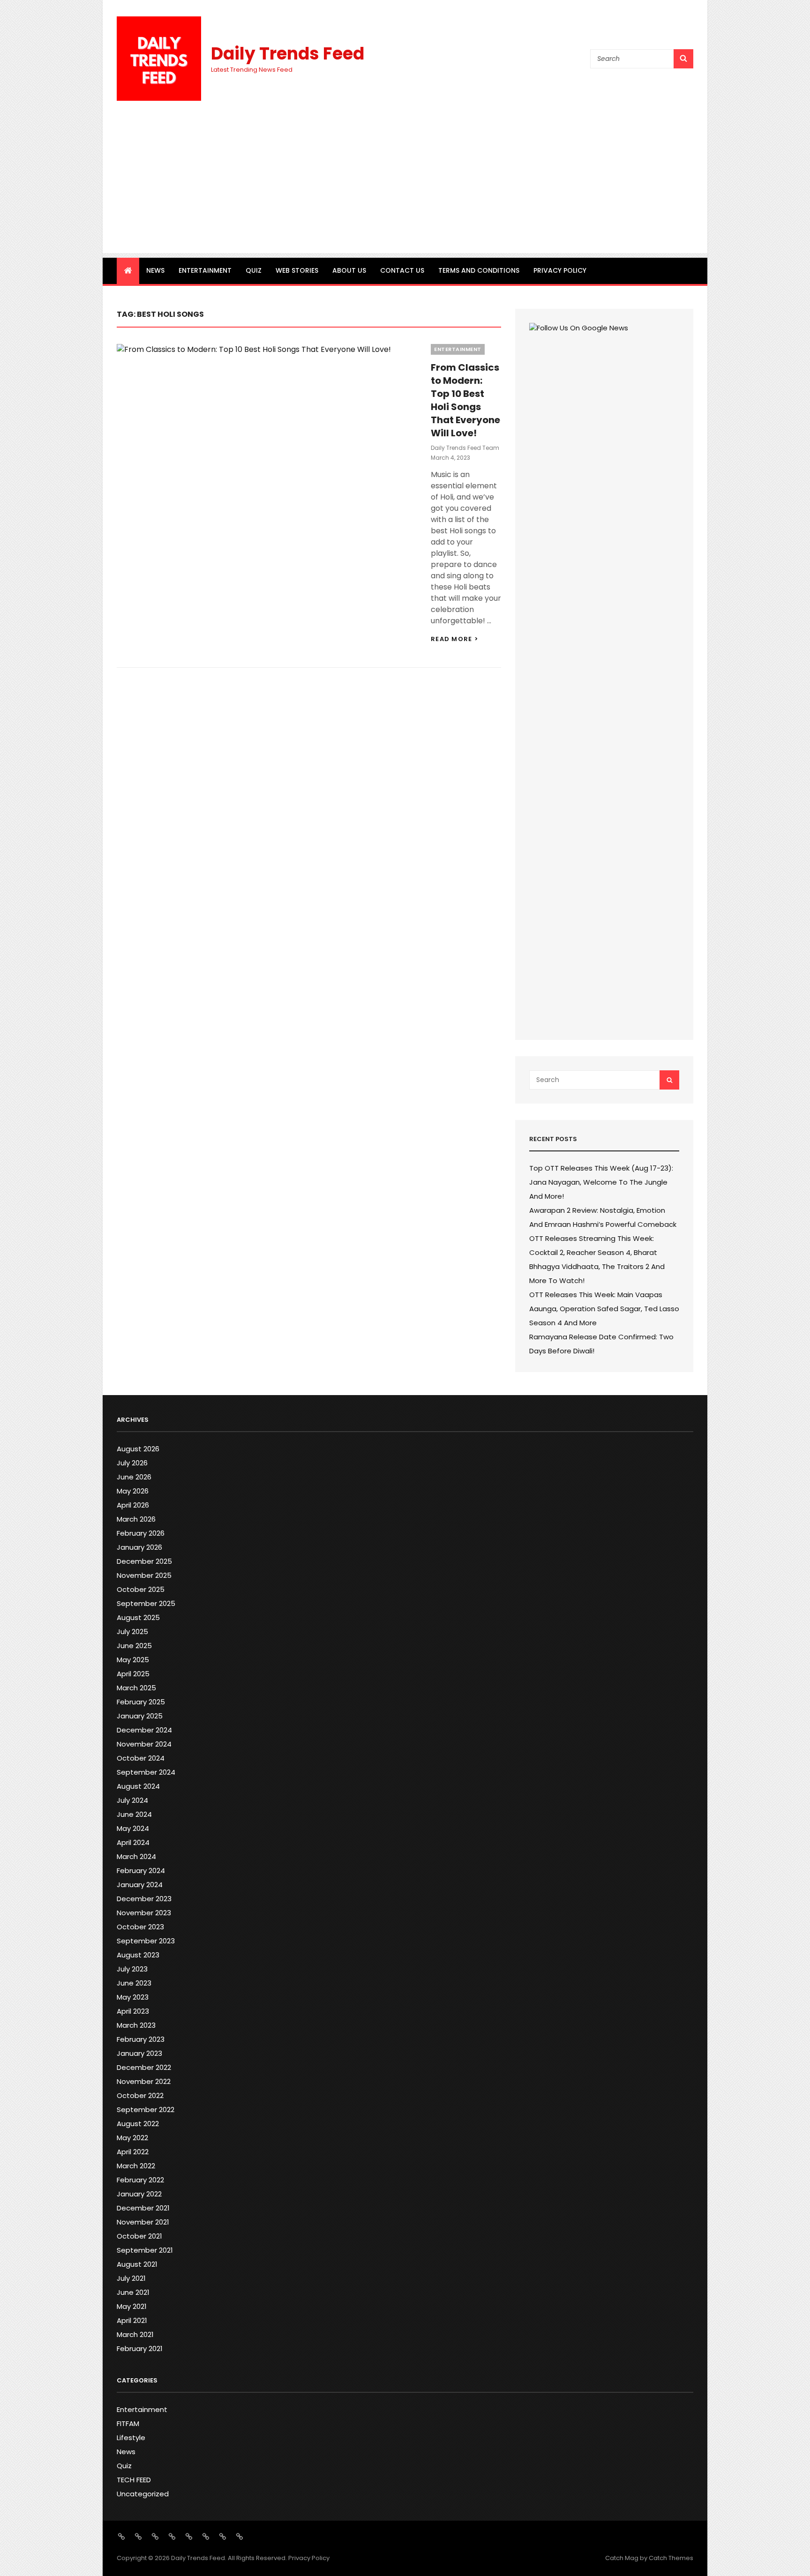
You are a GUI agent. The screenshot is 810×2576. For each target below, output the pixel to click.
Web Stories (297, 270)
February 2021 (140, 2348)
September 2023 (146, 1941)
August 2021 (137, 2264)
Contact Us (402, 270)
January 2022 (139, 2194)
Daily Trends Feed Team (465, 448)
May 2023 (133, 1997)
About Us (349, 270)
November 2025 (144, 1575)
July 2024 (132, 1800)
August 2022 (138, 2124)
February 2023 (141, 2039)
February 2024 (141, 1870)
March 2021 (135, 2334)
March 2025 (136, 1688)
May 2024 (133, 1828)
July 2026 (132, 1463)
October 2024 (141, 1758)
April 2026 (133, 1505)
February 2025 (141, 1702)
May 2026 (133, 1491)
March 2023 (136, 2025)
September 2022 (146, 2109)
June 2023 (134, 1983)
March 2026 (136, 1519)
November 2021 (143, 2222)
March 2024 (136, 1856)
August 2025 (138, 1617)
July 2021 (131, 2278)
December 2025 (144, 1561)
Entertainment (205, 270)
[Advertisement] (405, 187)
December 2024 (144, 1730)
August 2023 (138, 1955)
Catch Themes (671, 2558)
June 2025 (134, 1646)
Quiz (254, 270)
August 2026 (138, 1449)
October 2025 (141, 1589)
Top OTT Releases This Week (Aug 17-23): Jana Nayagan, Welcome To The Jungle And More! (601, 1182)
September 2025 (146, 1603)
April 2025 (133, 1674)
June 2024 (134, 1814)
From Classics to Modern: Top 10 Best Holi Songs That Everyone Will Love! (465, 400)
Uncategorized (143, 2494)
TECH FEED (134, 2480)
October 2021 (139, 2236)
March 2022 (136, 2166)
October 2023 (140, 1927)
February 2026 (141, 1533)
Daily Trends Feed (288, 54)
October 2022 (140, 2095)
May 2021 (132, 2306)
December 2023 (144, 1899)
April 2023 (133, 2011)
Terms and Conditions (479, 270)
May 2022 (132, 2138)
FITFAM (128, 2423)
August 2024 (138, 1786)
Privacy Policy (560, 270)
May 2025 (133, 1660)
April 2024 (133, 1842)
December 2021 (143, 2208)
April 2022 (133, 2152)
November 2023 (144, 1913)
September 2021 (145, 2250)
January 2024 (140, 1885)
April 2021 (132, 2320)
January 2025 (140, 1716)
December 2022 (144, 2067)
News (155, 270)
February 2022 (140, 2180)
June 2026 (134, 1477)
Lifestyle (131, 2438)
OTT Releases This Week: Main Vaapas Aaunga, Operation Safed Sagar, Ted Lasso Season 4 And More (604, 1309)
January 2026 (139, 1547)
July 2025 (132, 1631)
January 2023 (139, 2053)
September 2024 (146, 1772)
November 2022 (144, 2081)
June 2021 (133, 2292)
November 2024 (144, 1744)
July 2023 (132, 1969)
